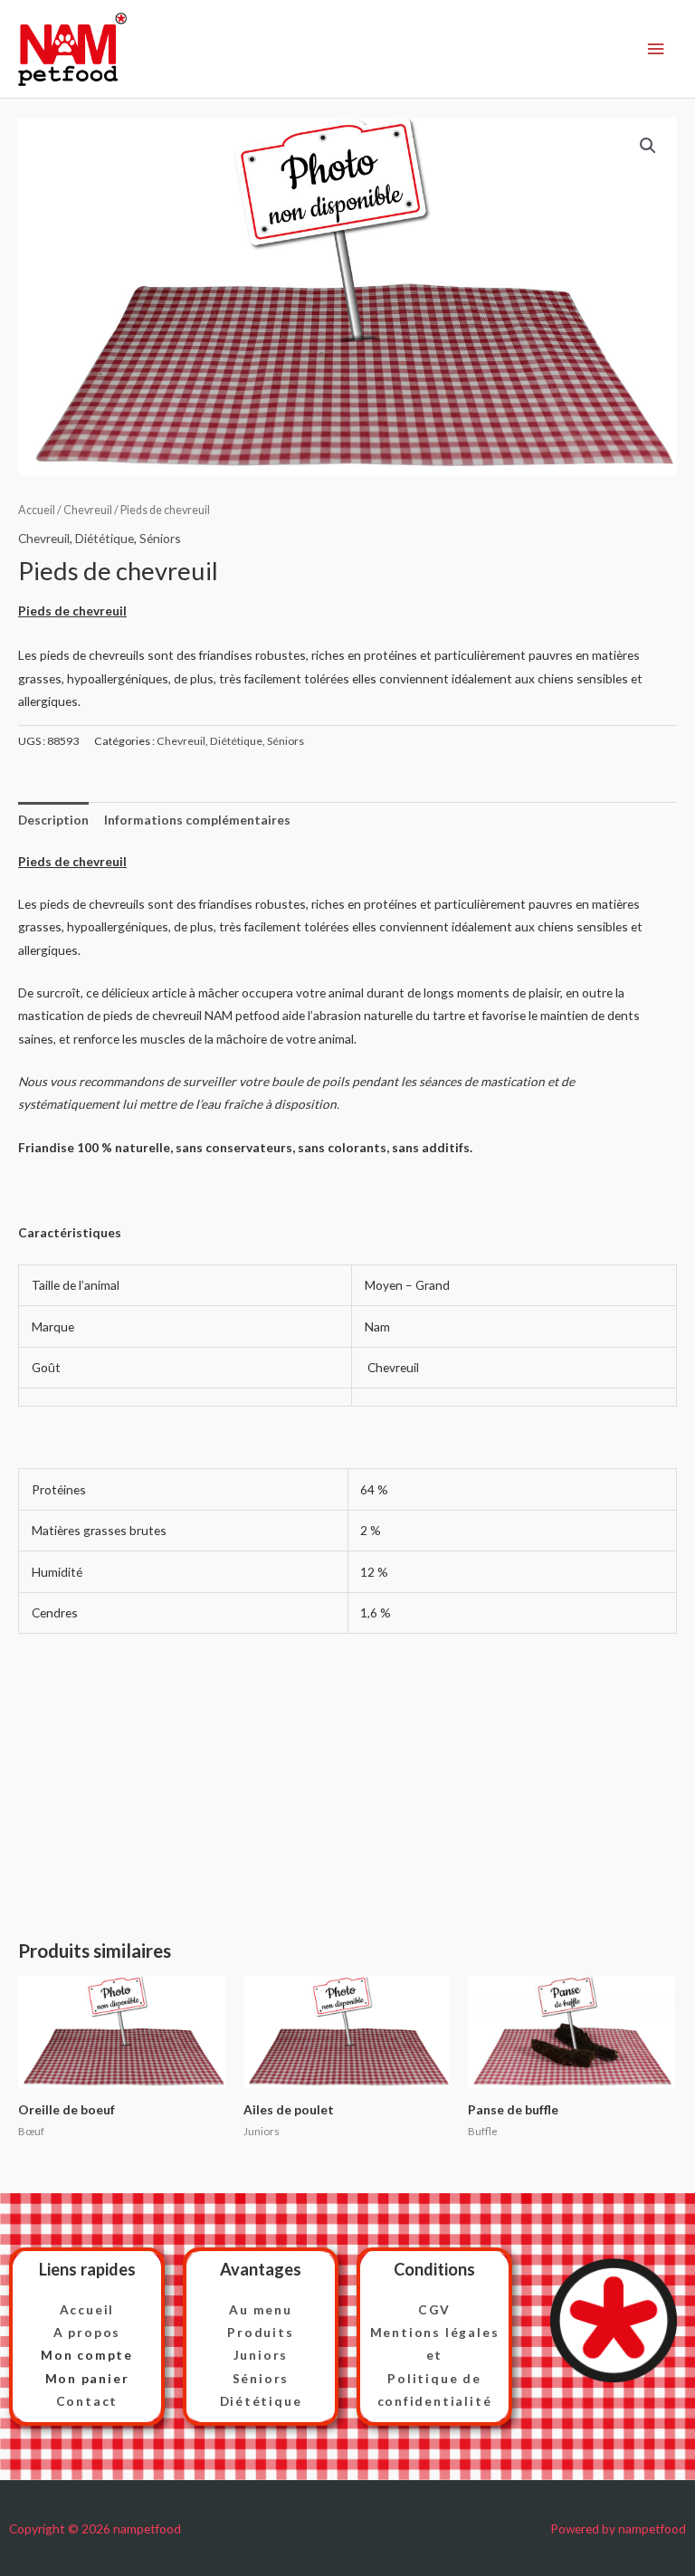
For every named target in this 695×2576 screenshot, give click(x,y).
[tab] (53, 820)
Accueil (37, 510)
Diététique (105, 538)
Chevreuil (88, 510)
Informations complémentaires (197, 820)
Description (53, 820)
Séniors (160, 538)
